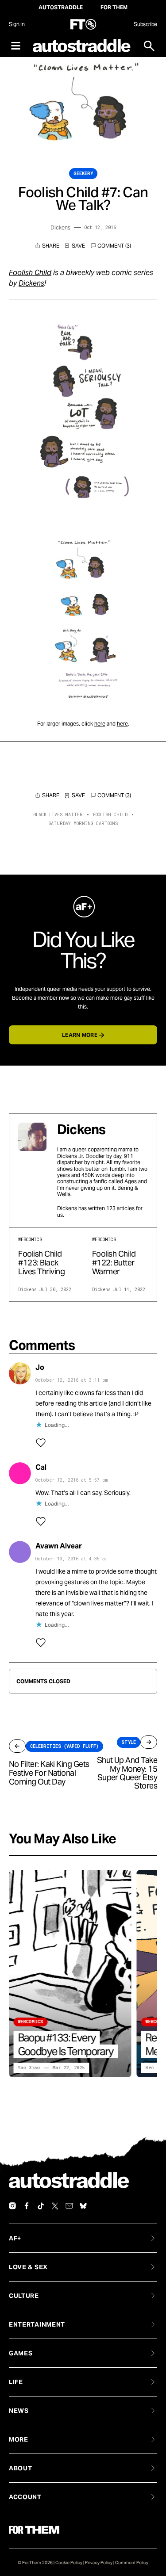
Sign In (17, 24)
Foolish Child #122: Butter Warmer (114, 1263)
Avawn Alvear (59, 1546)
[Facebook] (27, 2206)
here (100, 724)
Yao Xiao (29, 2068)
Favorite (75, 246)
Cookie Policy (69, 2563)
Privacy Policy (99, 2563)
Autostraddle (61, 7)
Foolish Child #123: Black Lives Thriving (41, 1263)
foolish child (110, 815)
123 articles (120, 1208)
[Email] (69, 2206)
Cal (41, 1467)
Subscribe (145, 24)
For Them (114, 7)
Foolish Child (30, 273)
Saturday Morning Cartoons (83, 824)
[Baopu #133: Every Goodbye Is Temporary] (70, 1974)
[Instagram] (12, 2206)
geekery (83, 174)
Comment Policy (132, 2563)
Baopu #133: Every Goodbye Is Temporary (66, 2045)
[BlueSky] (83, 2206)
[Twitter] (55, 2206)
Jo (40, 1367)
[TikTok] (41, 2206)
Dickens (60, 227)
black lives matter (58, 815)
